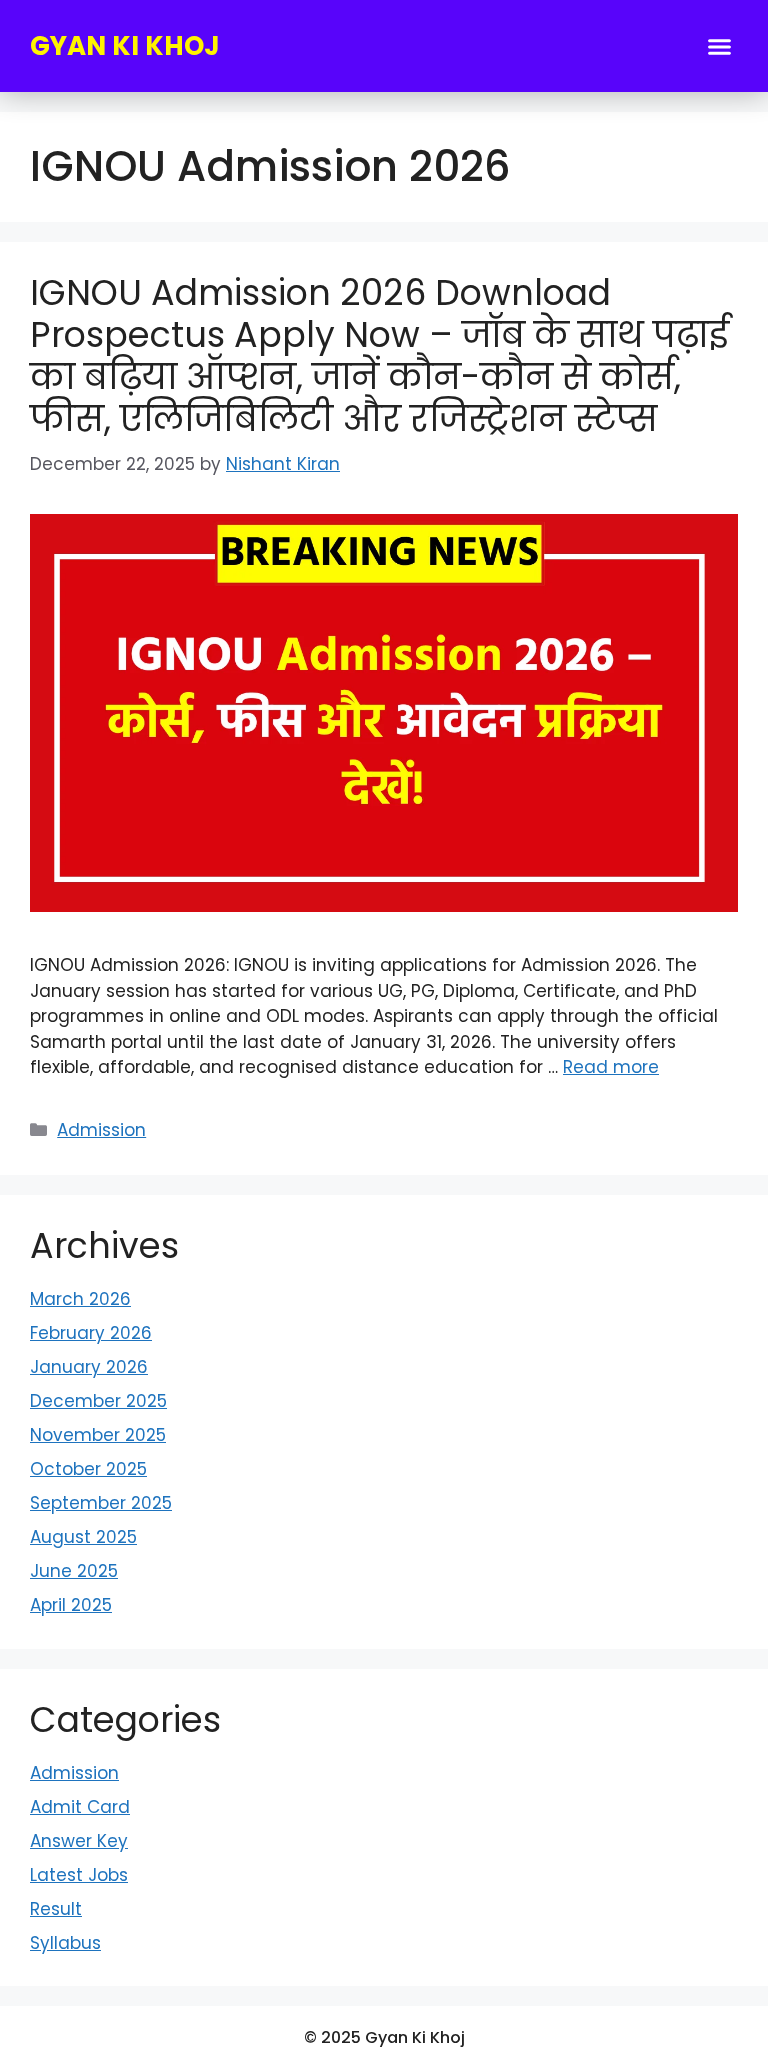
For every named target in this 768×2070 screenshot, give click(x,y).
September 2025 (101, 1503)
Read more (611, 1067)
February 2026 (91, 1333)
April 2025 (71, 1605)
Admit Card (80, 1807)
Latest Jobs (79, 1875)
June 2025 (74, 1571)
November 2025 (98, 1435)
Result (56, 1909)
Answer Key (79, 1841)
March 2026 (80, 1299)
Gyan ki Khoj (125, 46)
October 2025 (88, 1469)
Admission (101, 1130)
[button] (720, 46)
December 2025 (98, 1401)
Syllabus (65, 1943)
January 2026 (89, 1367)
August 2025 (83, 1537)
